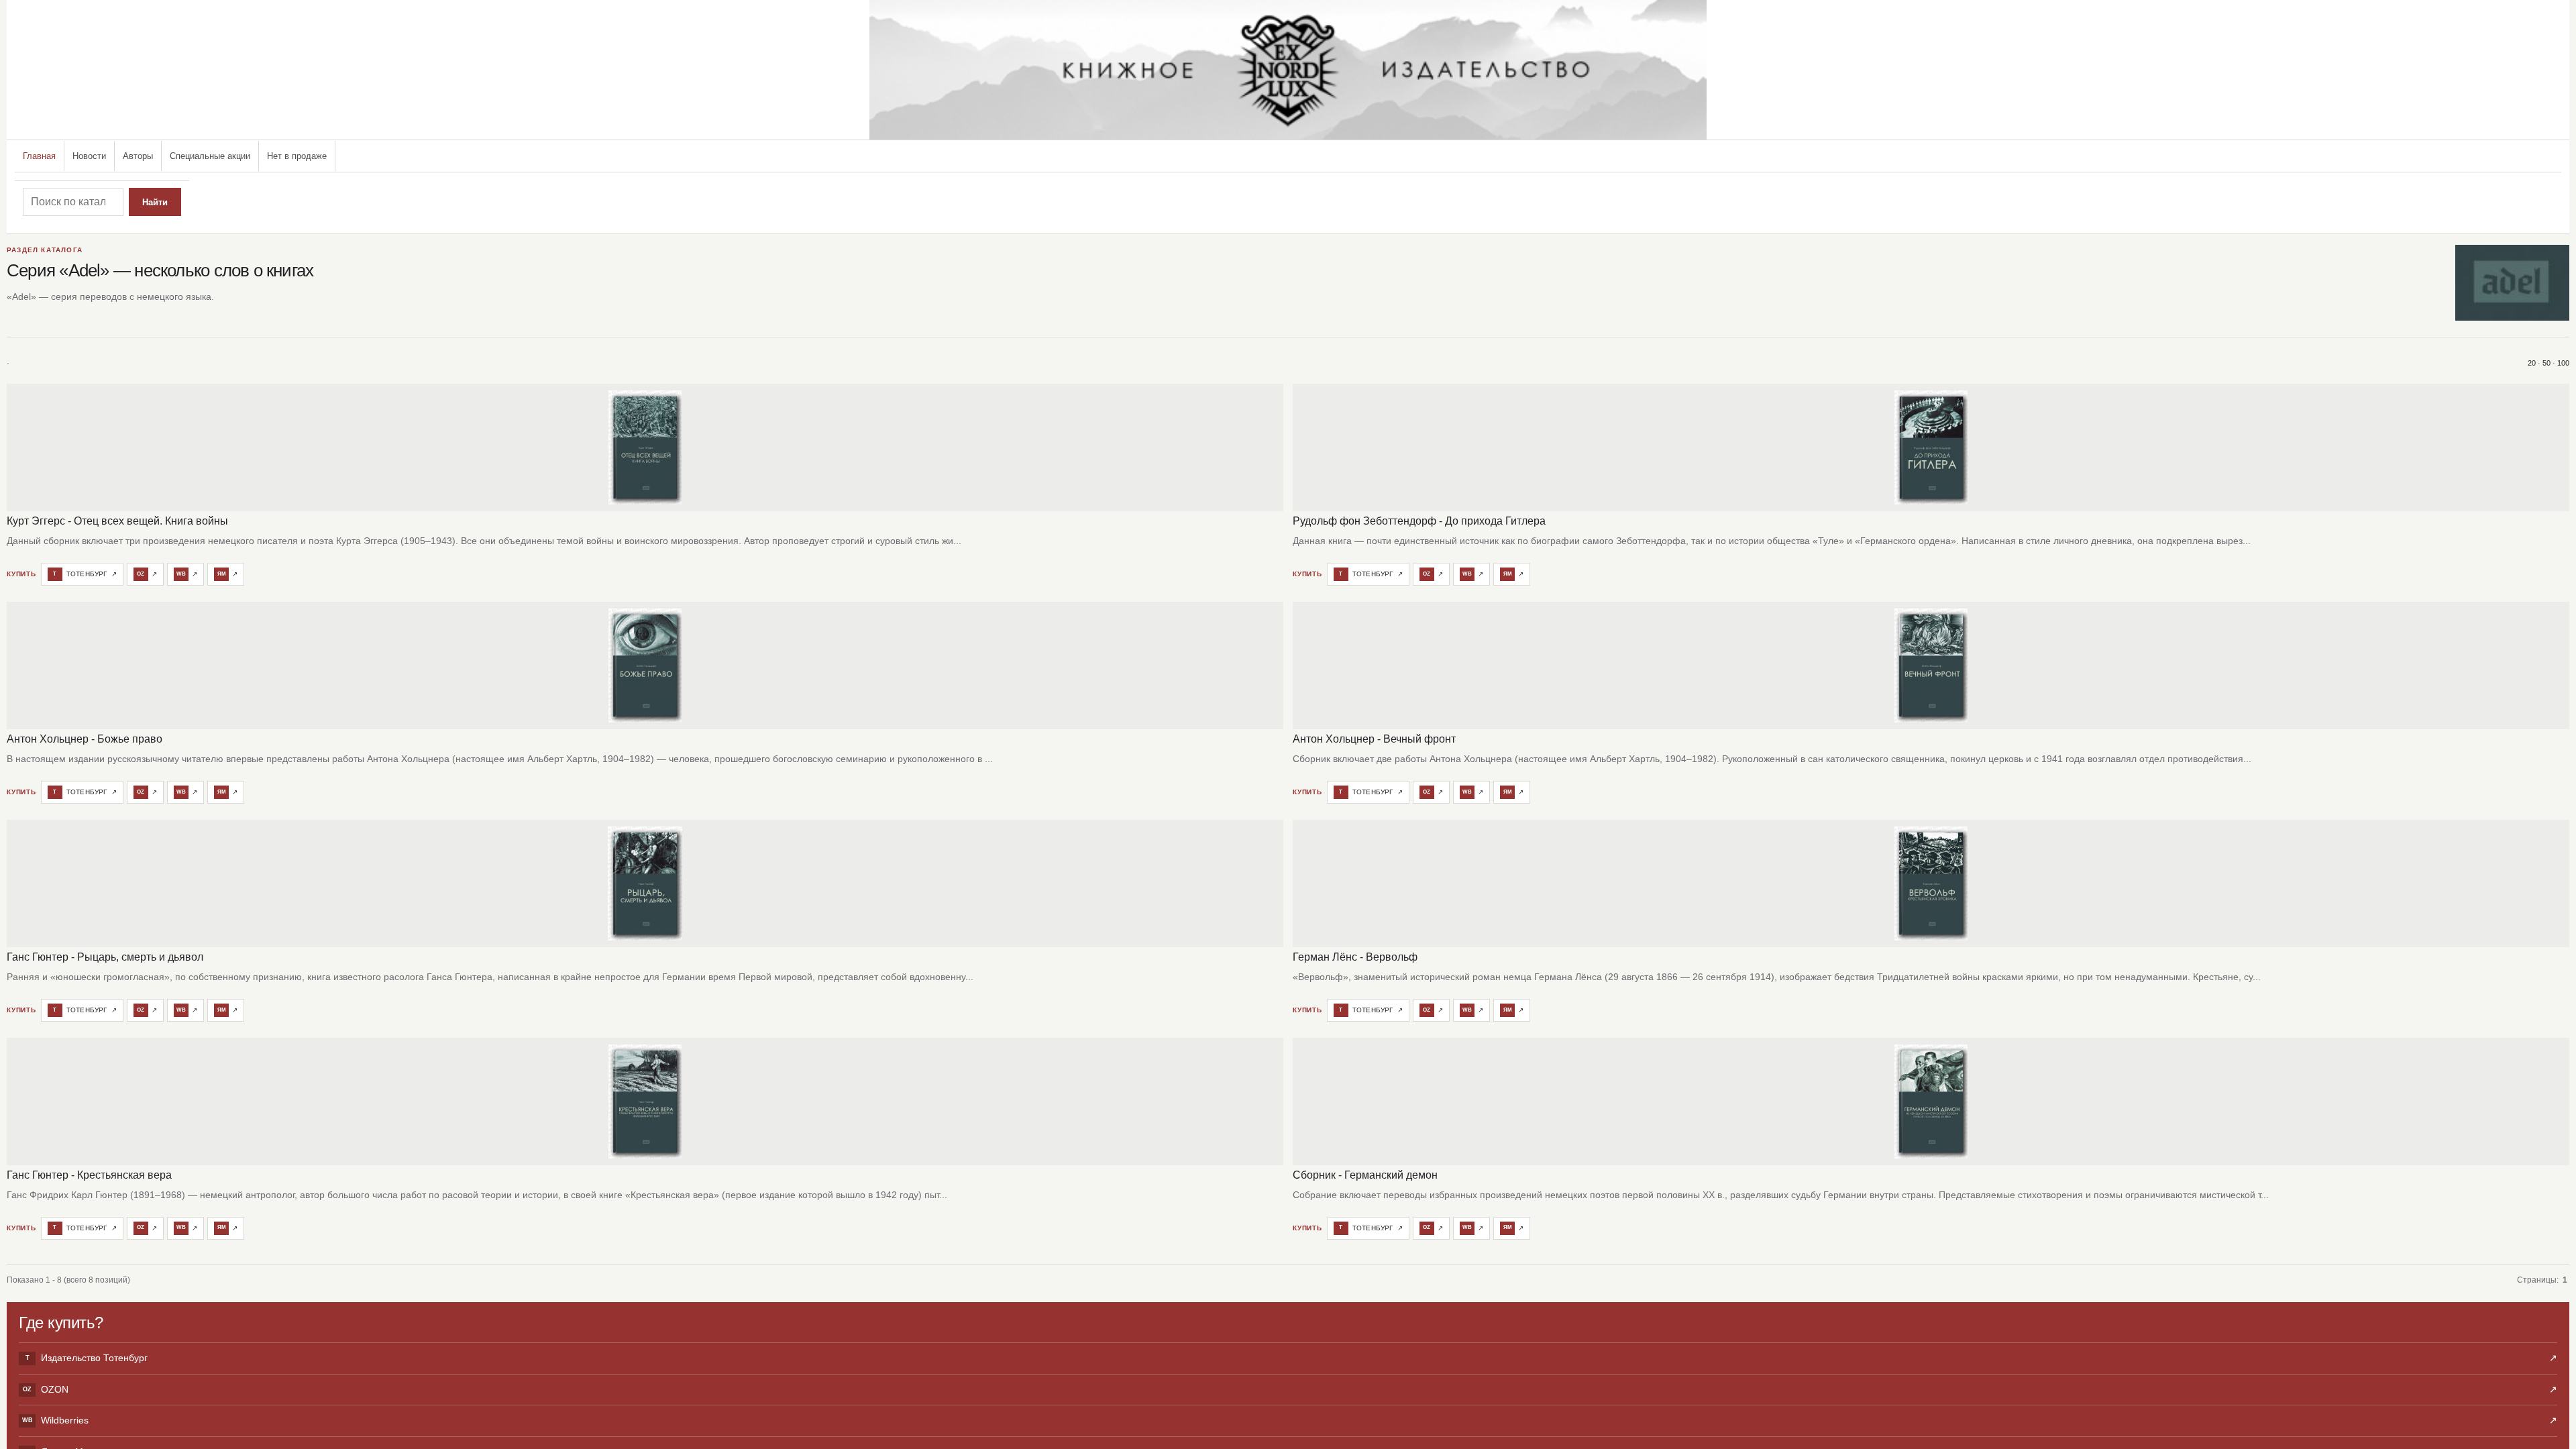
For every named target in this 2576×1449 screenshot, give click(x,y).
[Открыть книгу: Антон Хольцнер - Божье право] (645, 665)
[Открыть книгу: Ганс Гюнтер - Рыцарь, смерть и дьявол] (645, 883)
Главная (39, 156)
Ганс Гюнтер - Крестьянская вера (89, 1175)
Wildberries (1290, 1420)
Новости (89, 156)
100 (2563, 363)
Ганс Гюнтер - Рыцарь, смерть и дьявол (105, 957)
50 (2546, 363)
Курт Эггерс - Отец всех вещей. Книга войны (117, 521)
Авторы (138, 156)
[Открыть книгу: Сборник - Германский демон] (1931, 1102)
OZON (1290, 1389)
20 (2532, 363)
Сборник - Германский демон (1365, 1175)
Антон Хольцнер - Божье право (85, 739)
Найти (155, 202)
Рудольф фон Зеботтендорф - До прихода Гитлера (1419, 521)
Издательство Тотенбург (1291, 1358)
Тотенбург (85, 574)
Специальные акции (210, 156)
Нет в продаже (297, 156)
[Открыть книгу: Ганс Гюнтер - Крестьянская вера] (645, 1102)
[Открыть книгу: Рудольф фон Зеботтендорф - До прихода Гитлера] (1931, 447)
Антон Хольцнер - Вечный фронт (1374, 739)
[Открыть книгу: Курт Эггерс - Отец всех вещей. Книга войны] (645, 447)
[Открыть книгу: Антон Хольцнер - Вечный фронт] (1931, 665)
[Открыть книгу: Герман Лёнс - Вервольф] (1931, 883)
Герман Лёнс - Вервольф (1355, 957)
